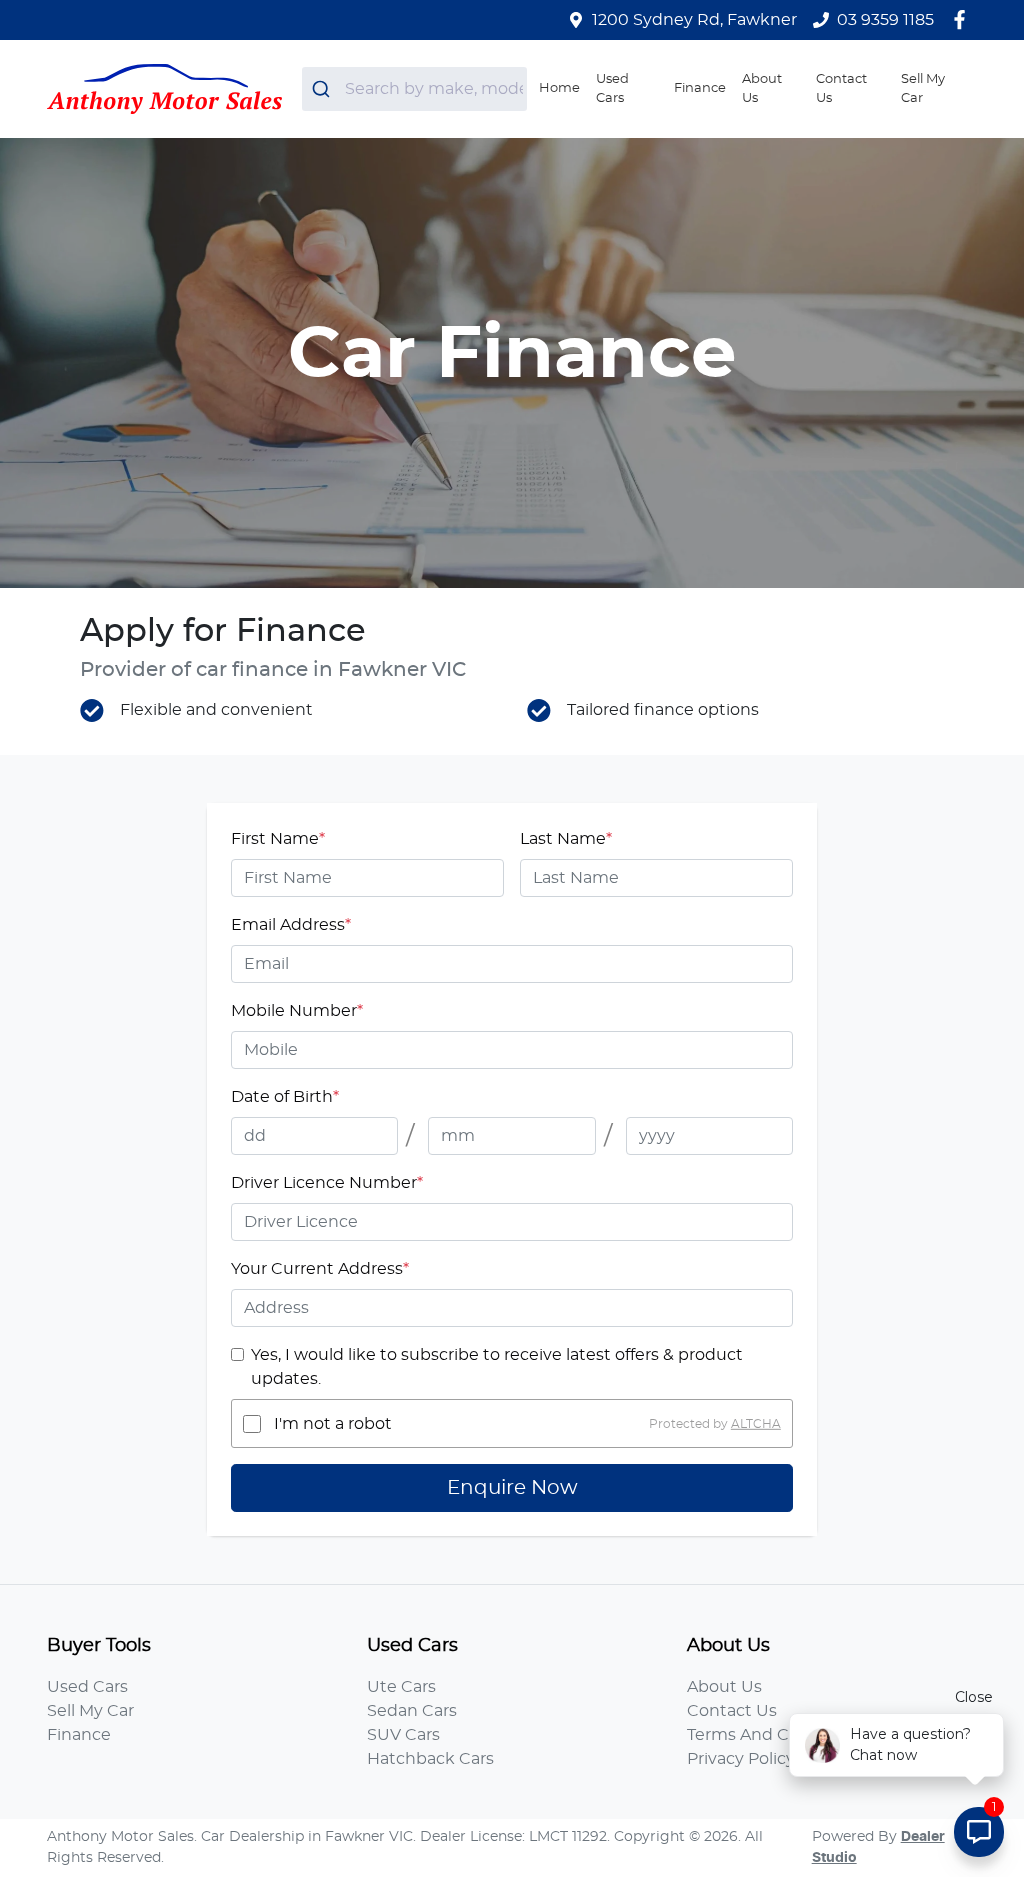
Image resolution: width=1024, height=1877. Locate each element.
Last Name (566, 839)
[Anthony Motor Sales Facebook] (963, 19)
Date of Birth (285, 1097)
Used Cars (612, 89)
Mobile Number (297, 1011)
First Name (278, 839)
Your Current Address (320, 1269)
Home (559, 88)
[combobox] (414, 89)
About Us (762, 89)
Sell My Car (923, 89)
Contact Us (841, 89)
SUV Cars (403, 1735)
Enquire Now (512, 1488)
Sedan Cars (412, 1711)
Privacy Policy (741, 1759)
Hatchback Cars (430, 1759)
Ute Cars (401, 1687)
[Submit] (323, 89)
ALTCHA (756, 1424)
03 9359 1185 (885, 20)
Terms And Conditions (776, 1735)
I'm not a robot (333, 1424)
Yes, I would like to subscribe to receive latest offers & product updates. (497, 1367)
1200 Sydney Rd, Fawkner (694, 20)
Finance (700, 88)
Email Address (291, 925)
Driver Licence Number (327, 1183)
